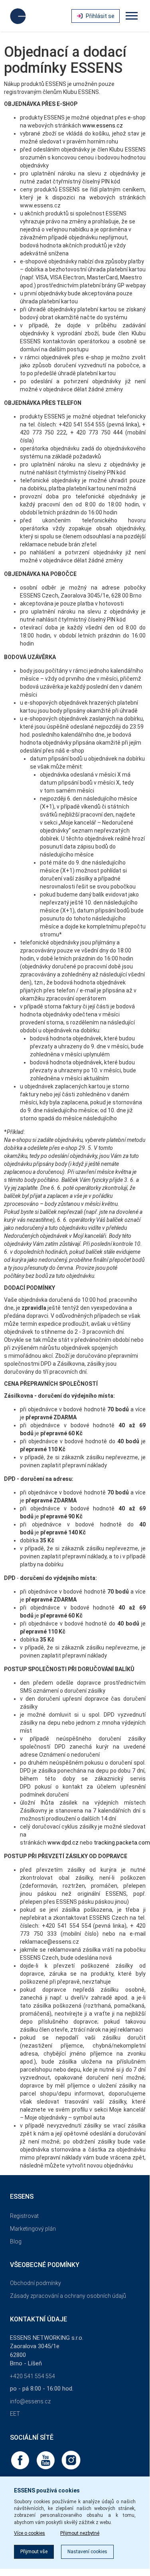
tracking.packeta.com (122, 1843)
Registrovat (24, 2216)
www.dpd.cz (63, 1843)
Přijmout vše (34, 2552)
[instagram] (71, 2460)
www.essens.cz (103, 126)
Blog (16, 2241)
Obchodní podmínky (36, 2283)
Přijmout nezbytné (80, 2533)
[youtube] (46, 2460)
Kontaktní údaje (38, 2319)
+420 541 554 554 (33, 2376)
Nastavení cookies (87, 2552)
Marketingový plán (33, 2229)
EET (15, 2414)
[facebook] (21, 2460)
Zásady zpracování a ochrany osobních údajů (68, 2296)
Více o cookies (30, 2533)
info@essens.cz (30, 2401)
